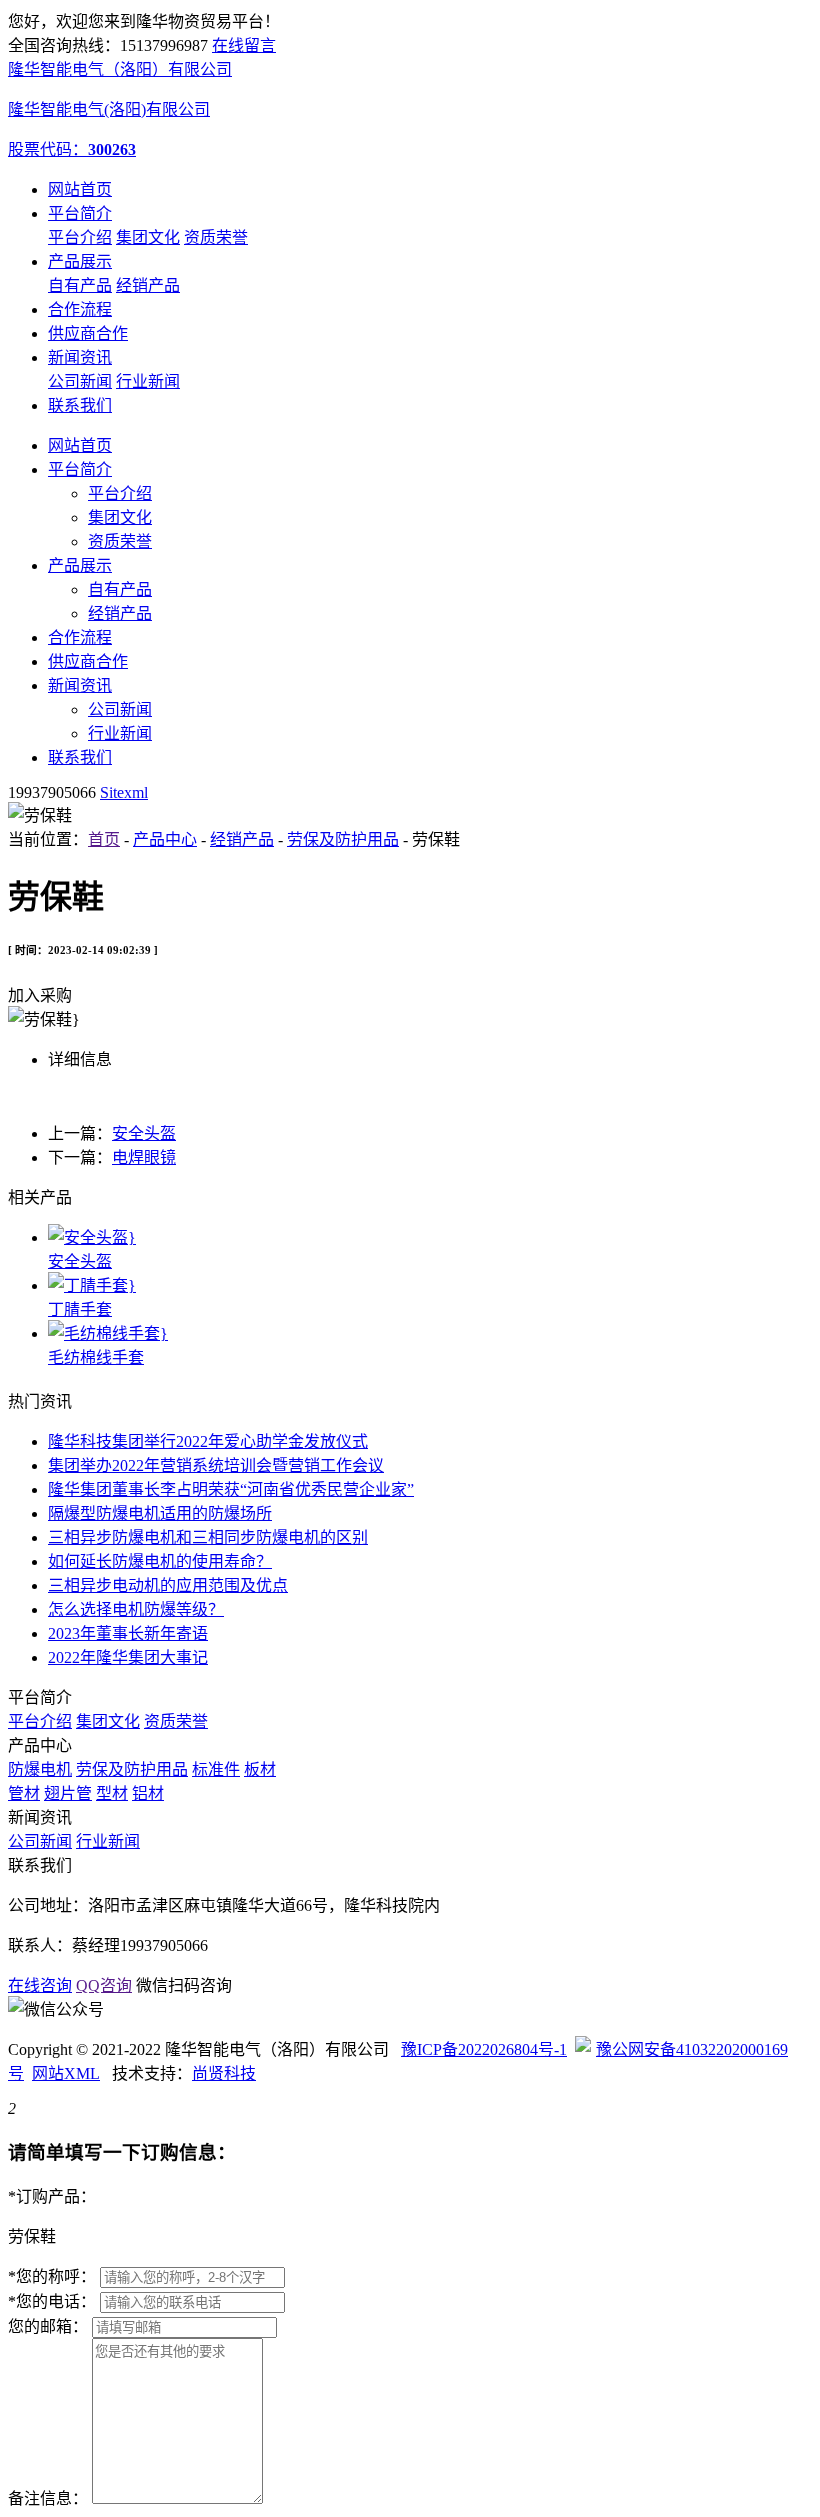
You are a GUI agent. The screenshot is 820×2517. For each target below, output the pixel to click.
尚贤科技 (224, 2073)
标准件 (216, 1769)
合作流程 (80, 309)
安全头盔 (144, 1133)
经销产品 (148, 285)
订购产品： (52, 2196)
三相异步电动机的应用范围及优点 (168, 1585)
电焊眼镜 (144, 1157)
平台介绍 (80, 237)
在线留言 (244, 45)
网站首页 (80, 189)
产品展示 (80, 261)
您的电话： (52, 2301)
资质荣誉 (216, 237)
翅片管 (68, 1793)
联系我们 (80, 405)
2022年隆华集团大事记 (128, 1657)
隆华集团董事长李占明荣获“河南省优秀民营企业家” (231, 1489)
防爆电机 (40, 1769)
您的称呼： (52, 2276)
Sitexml (124, 792)
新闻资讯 (80, 357)
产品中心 (165, 839)
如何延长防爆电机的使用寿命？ (160, 1561)
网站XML (66, 2073)
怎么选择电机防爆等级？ (136, 1609)
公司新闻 (80, 381)
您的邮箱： (48, 2326)
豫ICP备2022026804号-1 (484, 2049)
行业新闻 (148, 381)
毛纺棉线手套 (96, 1357)
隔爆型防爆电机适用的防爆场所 (160, 1513)
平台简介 (80, 213)
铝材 (148, 1793)
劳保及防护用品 (343, 839)
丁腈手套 (80, 1309)
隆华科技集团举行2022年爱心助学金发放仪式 (208, 1441)
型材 (112, 1793)
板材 (260, 1769)
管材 (24, 1793)
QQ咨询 (104, 1985)
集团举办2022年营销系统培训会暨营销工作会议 (216, 1465)
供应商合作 (88, 333)
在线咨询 (40, 1985)
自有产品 (80, 285)
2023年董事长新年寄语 (128, 1633)
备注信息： (48, 2498)
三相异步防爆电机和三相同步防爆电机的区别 (208, 1537)
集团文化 (148, 237)
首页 (104, 839)
